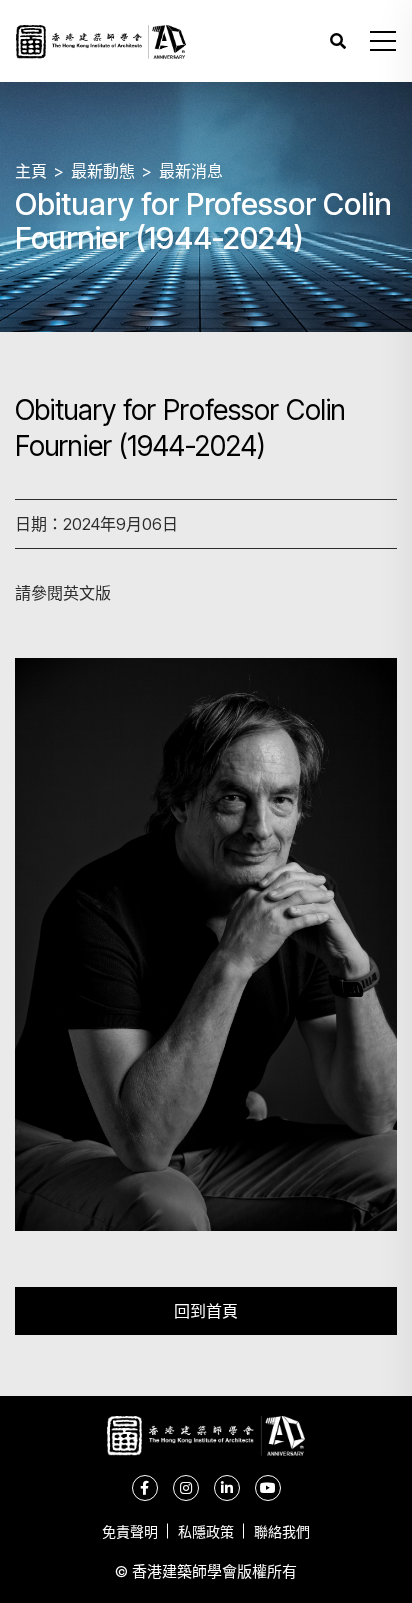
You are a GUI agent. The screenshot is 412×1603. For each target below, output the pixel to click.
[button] (383, 41)
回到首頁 (206, 1310)
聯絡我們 (282, 1531)
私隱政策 (206, 1531)
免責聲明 (130, 1531)
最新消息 (191, 171)
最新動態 (103, 171)
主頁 (31, 171)
